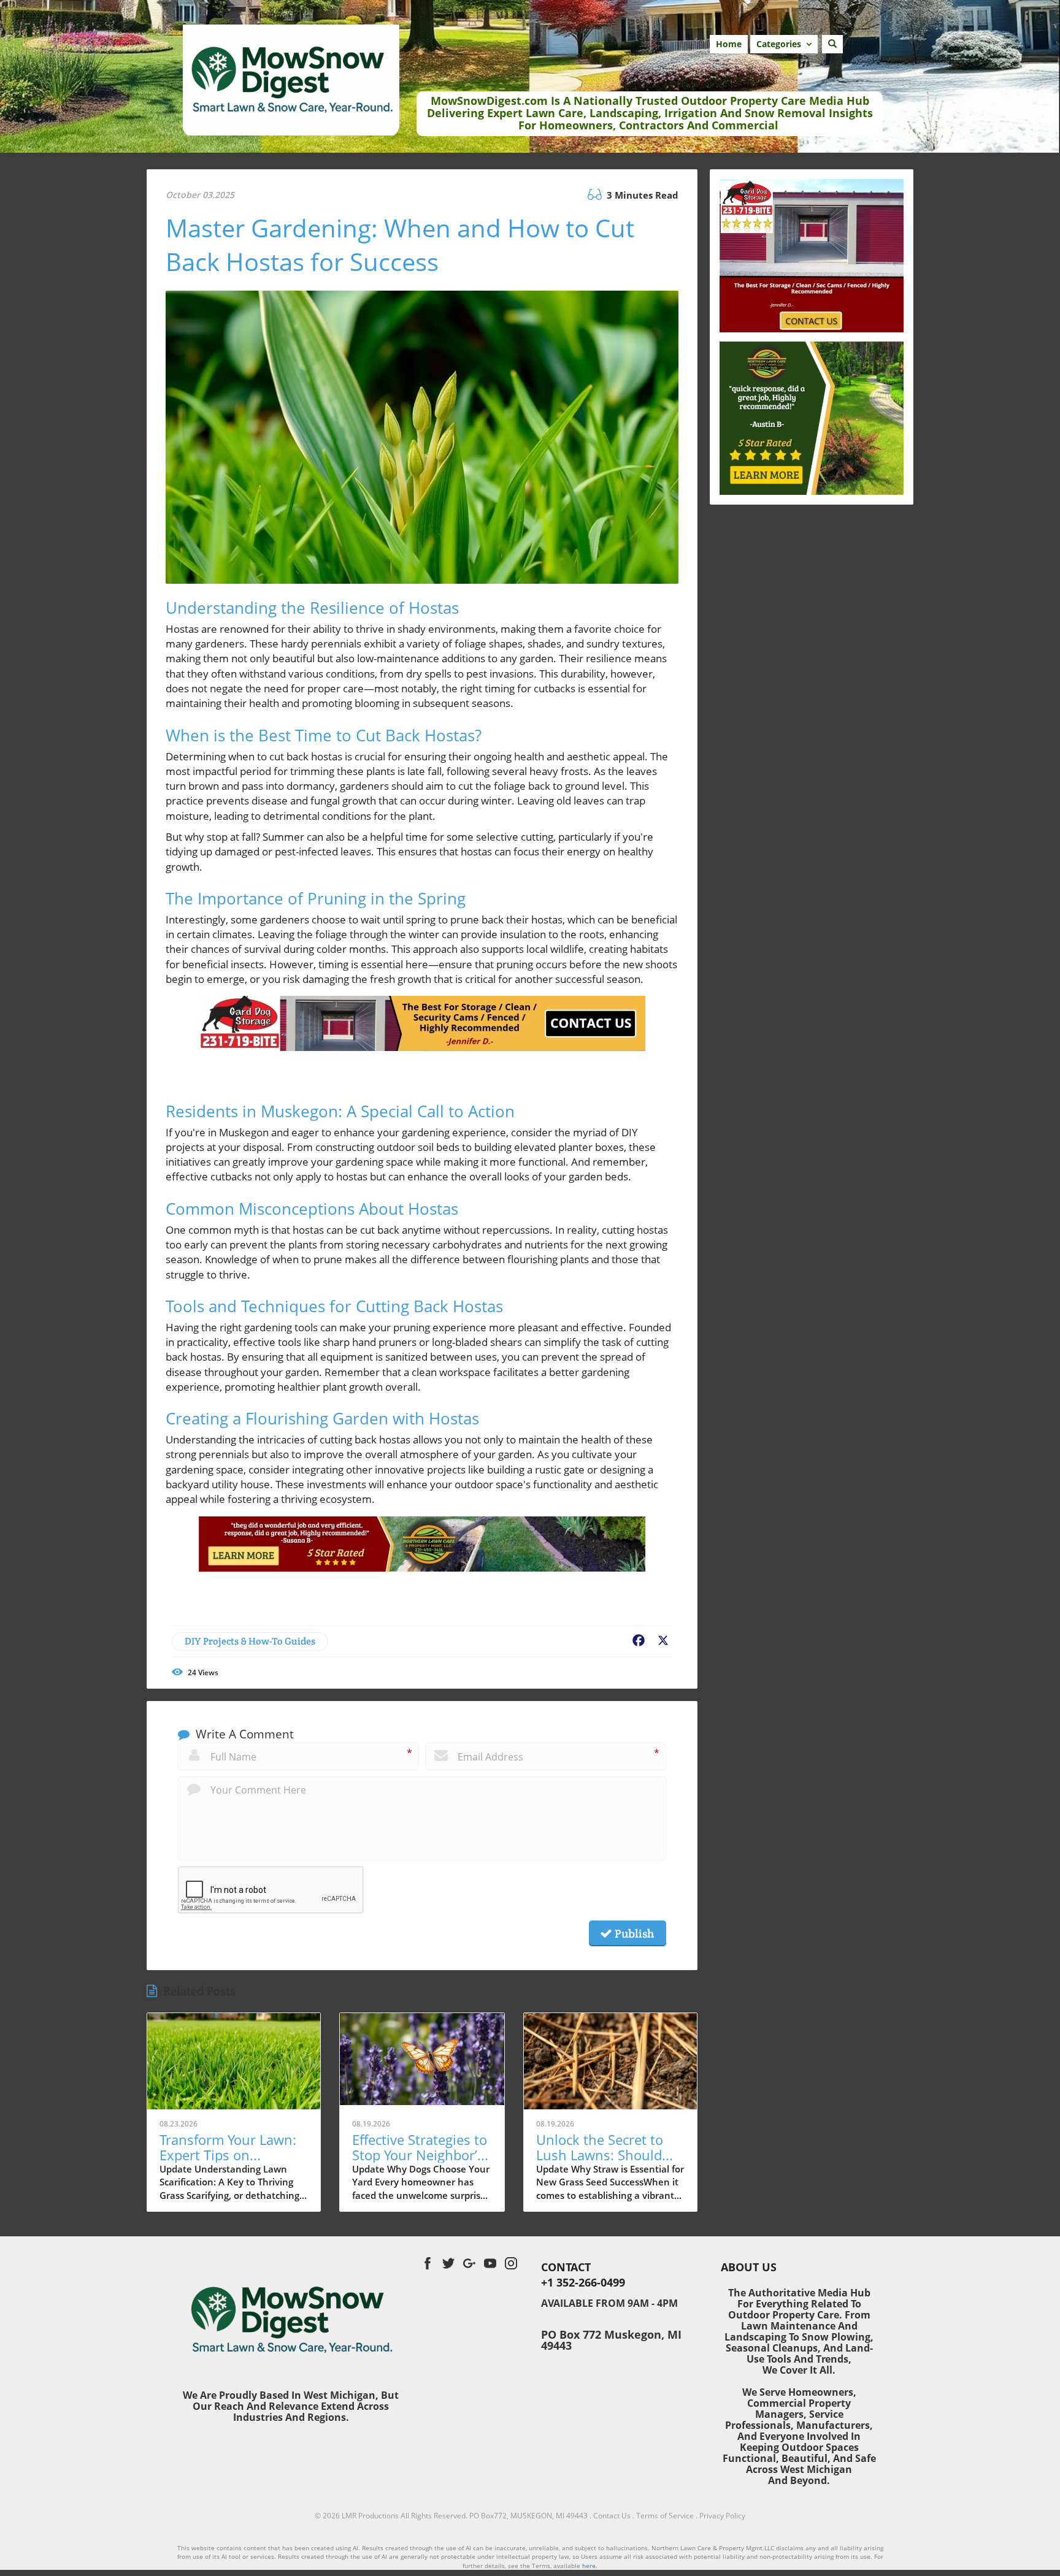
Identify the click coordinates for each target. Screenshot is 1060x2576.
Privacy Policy (722, 2516)
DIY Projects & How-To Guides (250, 1641)
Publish (633, 1933)
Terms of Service (665, 2516)
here (589, 2566)
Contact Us (612, 2516)
